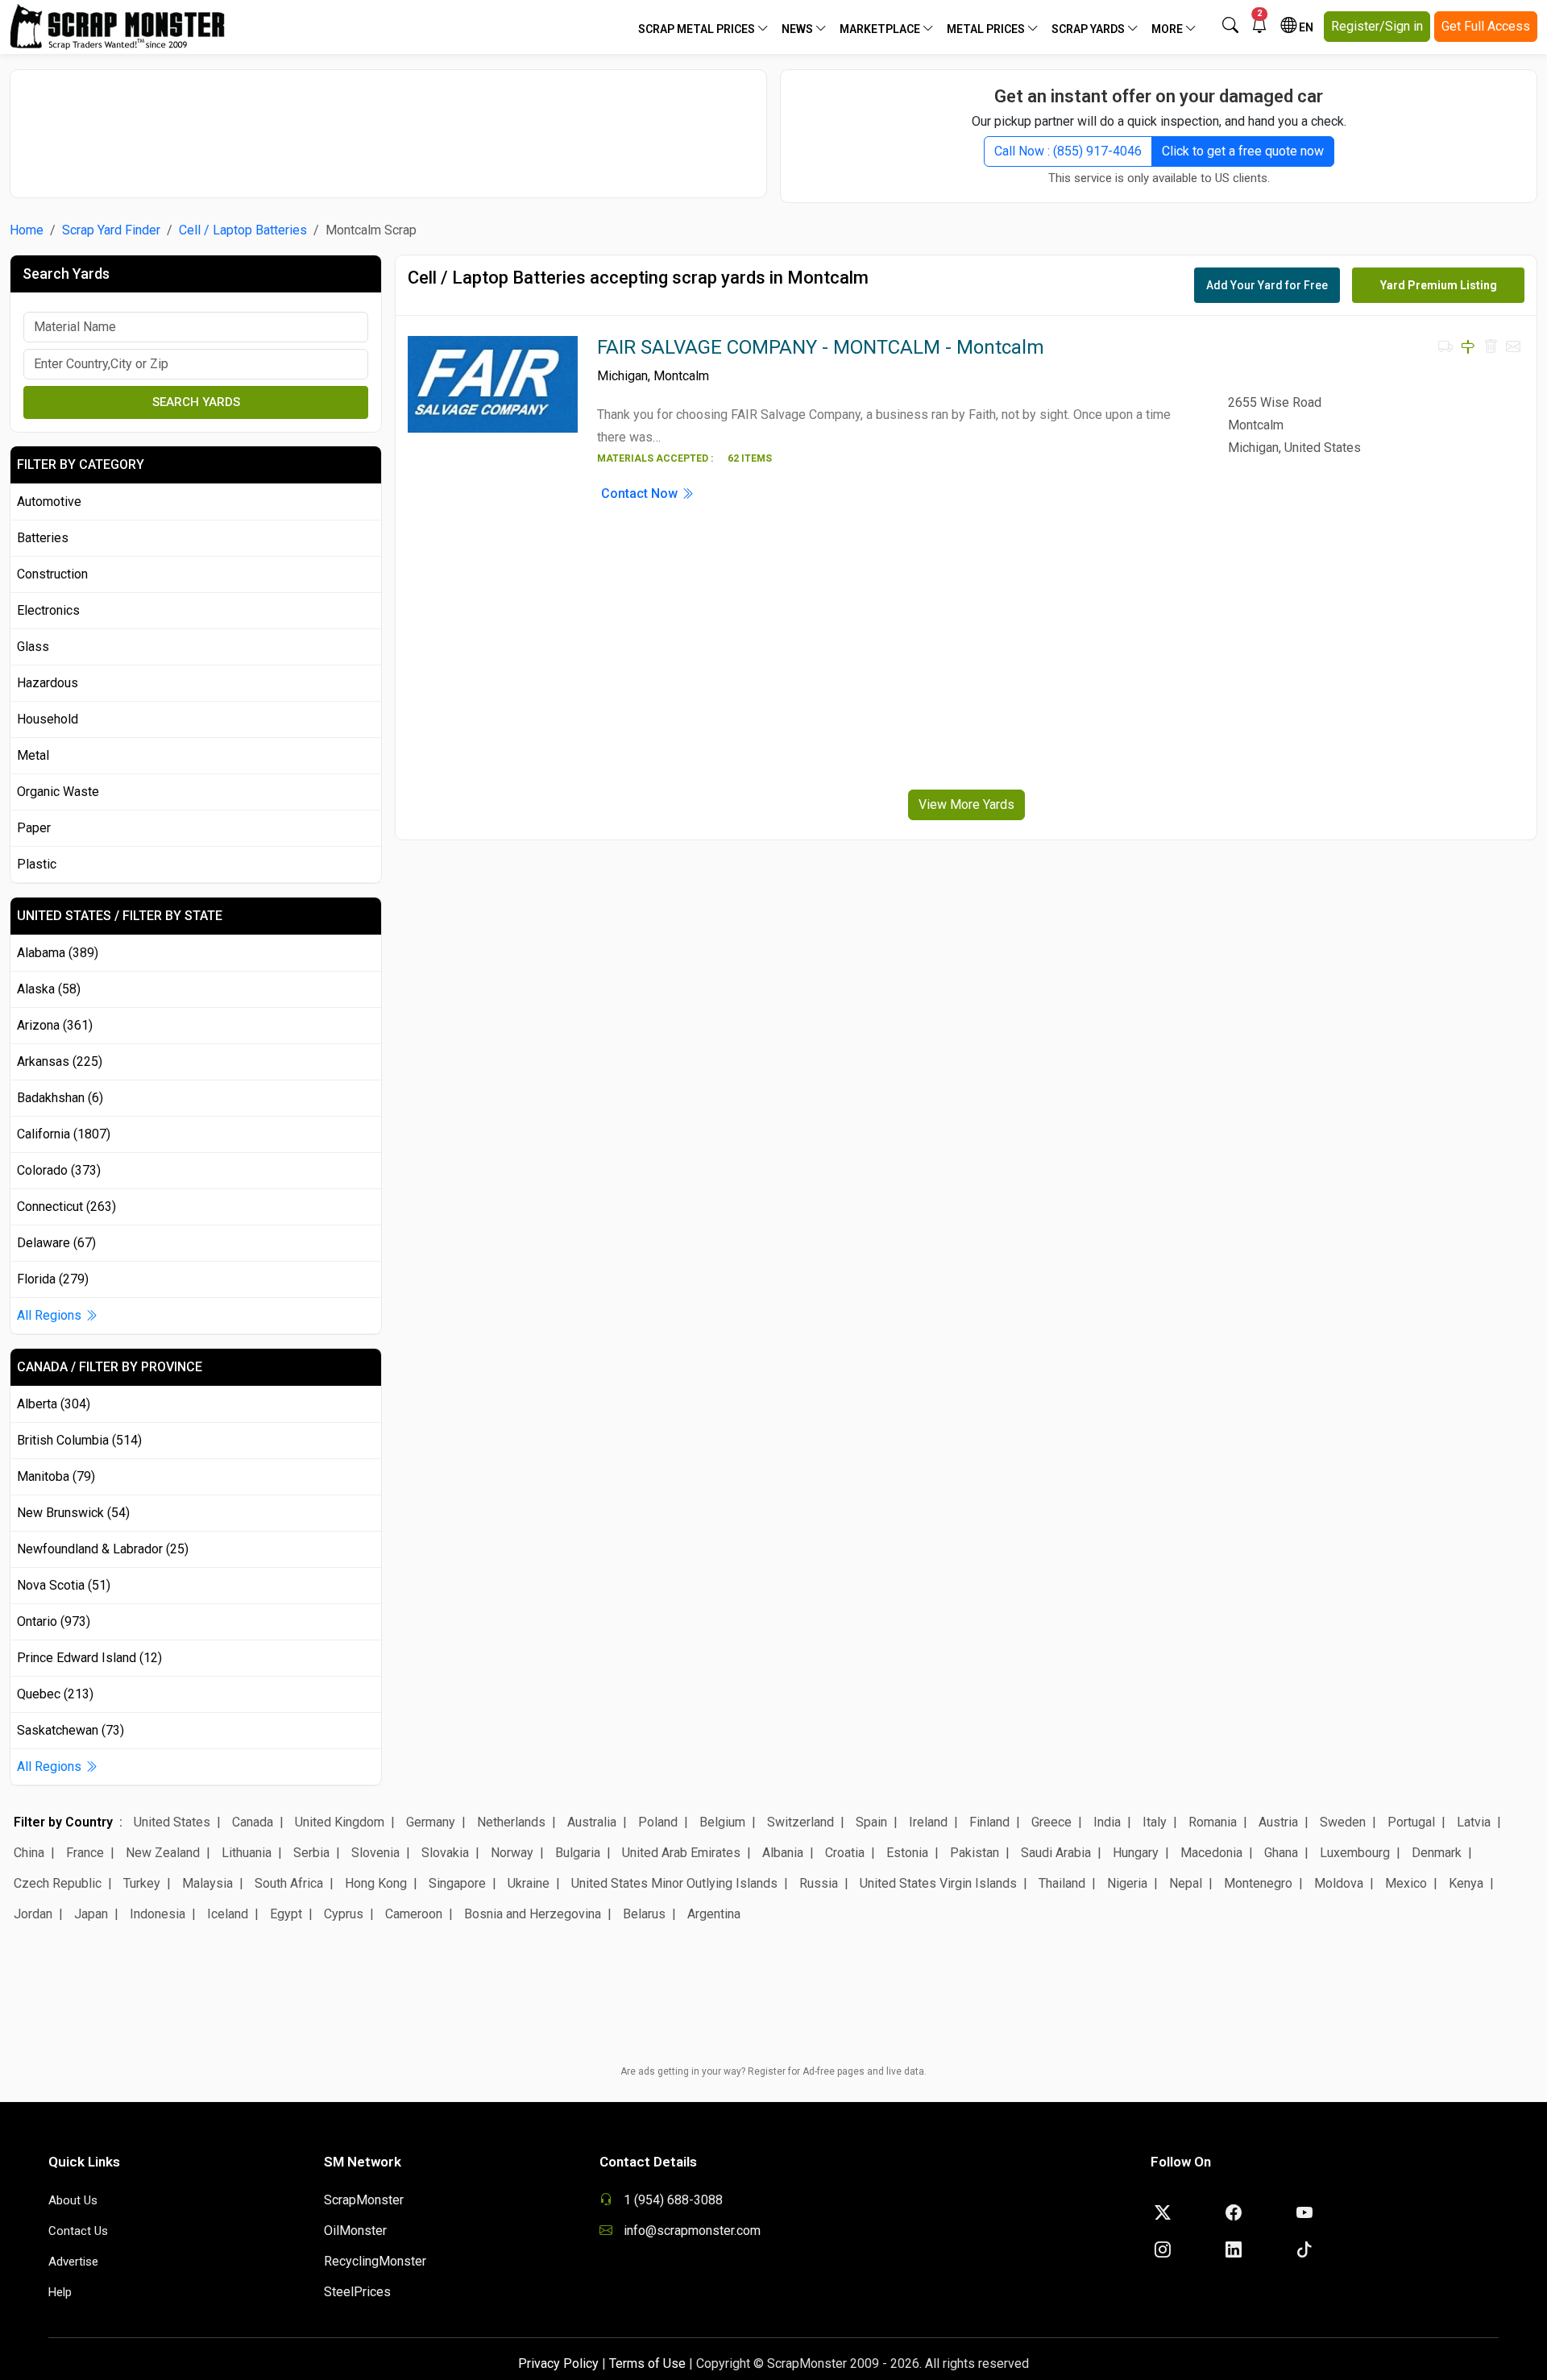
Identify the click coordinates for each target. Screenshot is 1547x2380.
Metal (33, 755)
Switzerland (800, 1822)
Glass (33, 647)
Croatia (845, 1853)
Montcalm (681, 376)
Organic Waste (58, 792)
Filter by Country (63, 1822)
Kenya (1466, 1883)
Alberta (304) (54, 1404)
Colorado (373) (59, 1170)
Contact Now (641, 493)
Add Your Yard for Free (1267, 285)
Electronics (48, 610)
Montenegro (1258, 1883)
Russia (819, 1883)
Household (48, 719)
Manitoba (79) (56, 1476)
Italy (1155, 1822)
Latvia (1474, 1822)
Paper (34, 828)
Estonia (907, 1853)
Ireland (928, 1822)
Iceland (228, 1914)
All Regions (51, 1315)
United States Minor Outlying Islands (674, 1883)
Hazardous (48, 683)
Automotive (49, 502)
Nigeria (1127, 1883)
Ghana (1281, 1853)
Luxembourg (1355, 1853)
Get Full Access (1486, 26)
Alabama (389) (58, 953)
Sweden (1343, 1822)
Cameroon (414, 1914)
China (29, 1853)
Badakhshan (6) (60, 1098)
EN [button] (1305, 27)
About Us (73, 2200)
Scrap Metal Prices (698, 29)
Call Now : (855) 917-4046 (1068, 151)
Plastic (37, 864)
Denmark (1437, 1853)
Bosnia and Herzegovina (533, 1914)
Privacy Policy (558, 2363)
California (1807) (64, 1134)
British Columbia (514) (79, 1440)
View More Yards (966, 804)
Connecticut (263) (66, 1207)
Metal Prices (987, 29)
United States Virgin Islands (938, 1883)
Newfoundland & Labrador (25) (103, 1549)
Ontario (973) (54, 1621)
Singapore (457, 1883)
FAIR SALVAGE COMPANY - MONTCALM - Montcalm (821, 347)
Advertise (73, 2262)
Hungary (1136, 1853)
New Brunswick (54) (73, 1513)
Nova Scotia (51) (64, 1585)
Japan (91, 1914)
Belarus (644, 1914)
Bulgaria (578, 1853)
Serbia (311, 1853)
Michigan (622, 376)
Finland (989, 1822)
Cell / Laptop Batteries (243, 230)
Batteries (43, 538)
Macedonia (1211, 1853)
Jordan (33, 1914)
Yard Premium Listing (1439, 285)
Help (60, 2292)
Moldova (1339, 1883)
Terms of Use (647, 2363)
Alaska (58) (49, 989)
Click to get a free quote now (1243, 151)
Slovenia (375, 1853)
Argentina (714, 1914)
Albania (783, 1853)
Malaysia (207, 1883)
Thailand (1062, 1883)
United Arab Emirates (681, 1853)
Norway (512, 1853)
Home (27, 230)
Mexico (1406, 1883)
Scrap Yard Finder (111, 230)
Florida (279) (53, 1279)
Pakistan (975, 1853)
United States (172, 1822)
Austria (1278, 1822)
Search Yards (196, 402)
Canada (253, 1822)
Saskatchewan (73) (71, 1730)
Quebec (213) (55, 1694)
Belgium (722, 1822)
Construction (52, 574)
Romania (1213, 1822)
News (798, 29)
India (1107, 1822)
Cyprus (344, 1914)
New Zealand (163, 1853)
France (85, 1853)
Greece (1051, 1822)
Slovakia (445, 1853)
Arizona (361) (55, 1025)
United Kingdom (340, 1822)
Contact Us (78, 2231)
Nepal (1186, 1883)
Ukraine (529, 1883)
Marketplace (881, 29)
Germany (431, 1822)
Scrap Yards (1089, 29)
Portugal (1411, 1822)
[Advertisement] (388, 126)
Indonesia (158, 1914)
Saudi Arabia (1056, 1853)
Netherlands (511, 1822)
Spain (871, 1822)
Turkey (142, 1883)
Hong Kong (376, 1883)
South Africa (289, 1883)
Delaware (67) (56, 1243)
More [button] (1168, 29)
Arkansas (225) (60, 1061)
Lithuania (247, 1853)
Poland (658, 1822)
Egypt (286, 1914)
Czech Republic (58, 1883)
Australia (592, 1822)
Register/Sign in (1377, 26)
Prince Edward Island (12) (89, 1658)
